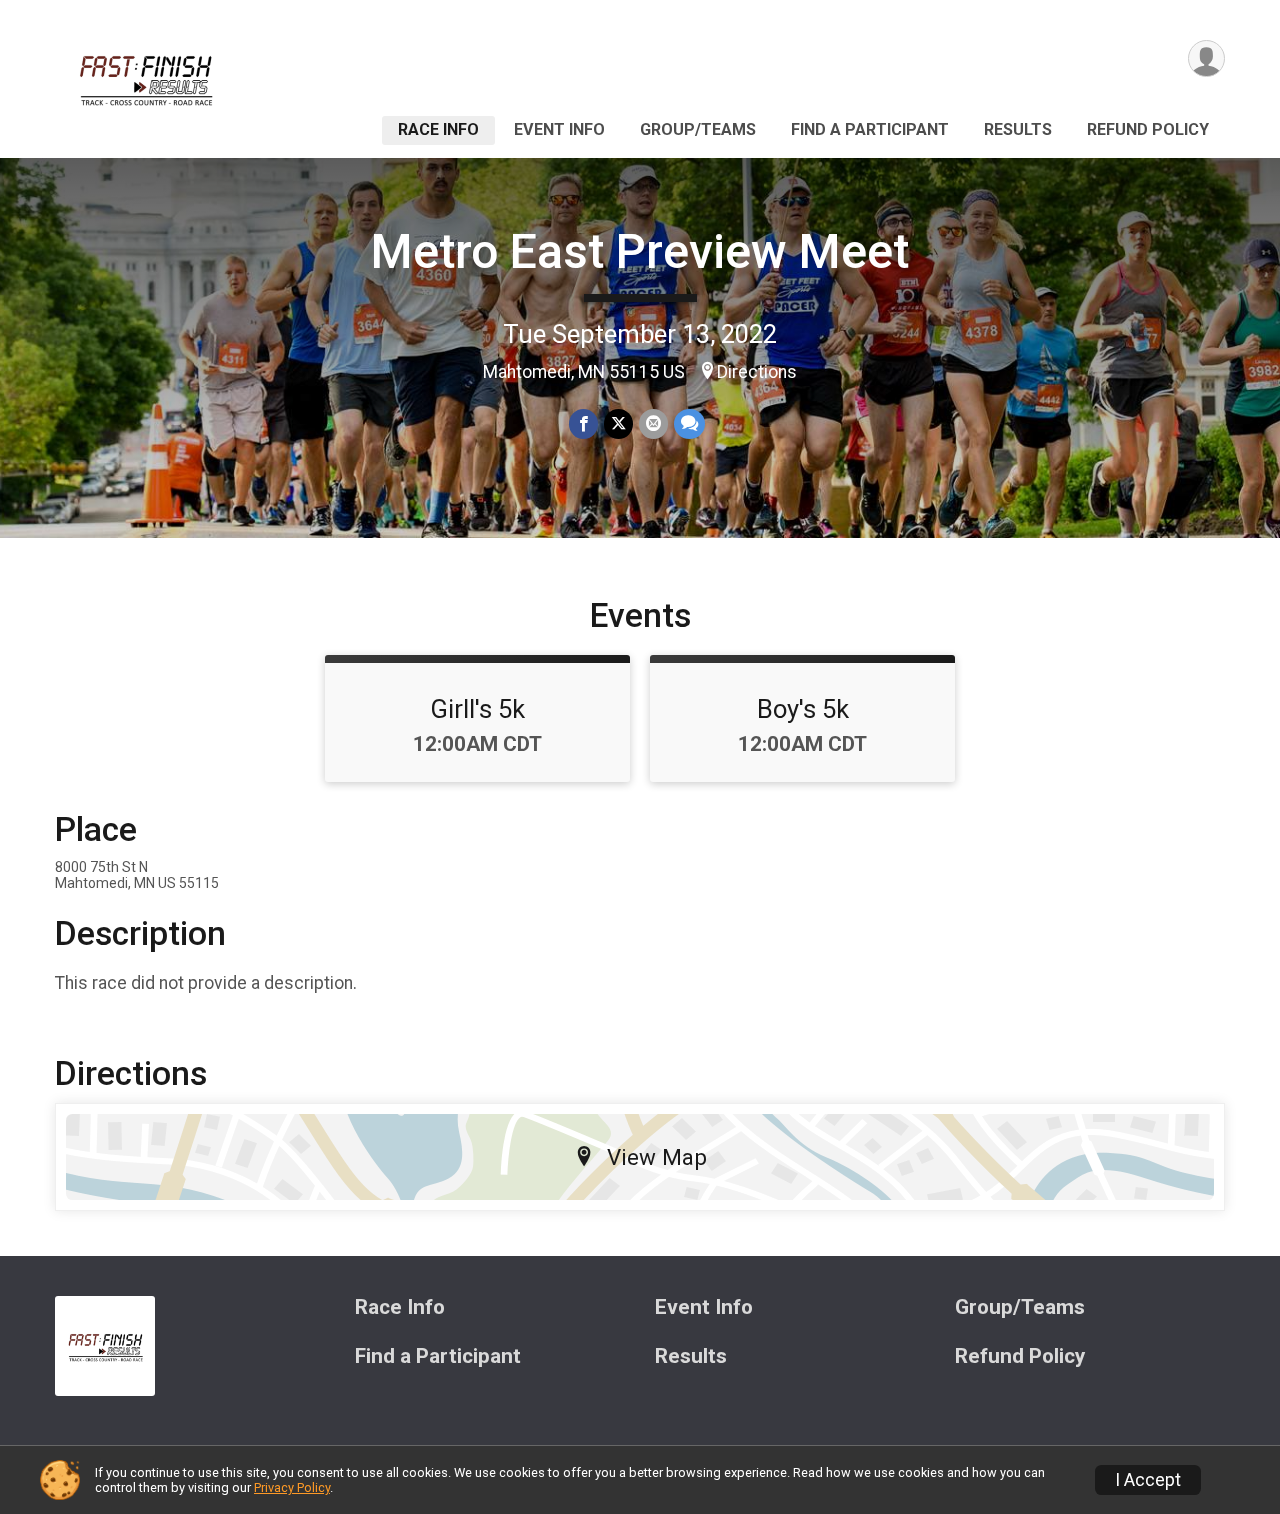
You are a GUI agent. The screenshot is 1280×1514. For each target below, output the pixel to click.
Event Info (559, 129)
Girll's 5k (477, 709)
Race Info (438, 129)
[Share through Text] (689, 423)
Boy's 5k (803, 709)
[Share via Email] (653, 423)
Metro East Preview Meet (640, 251)
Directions (757, 372)
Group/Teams (698, 129)
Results (1018, 129)
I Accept (1148, 1480)
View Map (657, 1157)
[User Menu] (1206, 58)
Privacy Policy (292, 1487)
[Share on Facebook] (583, 423)
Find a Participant (870, 129)
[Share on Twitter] (618, 423)
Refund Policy (1148, 129)
